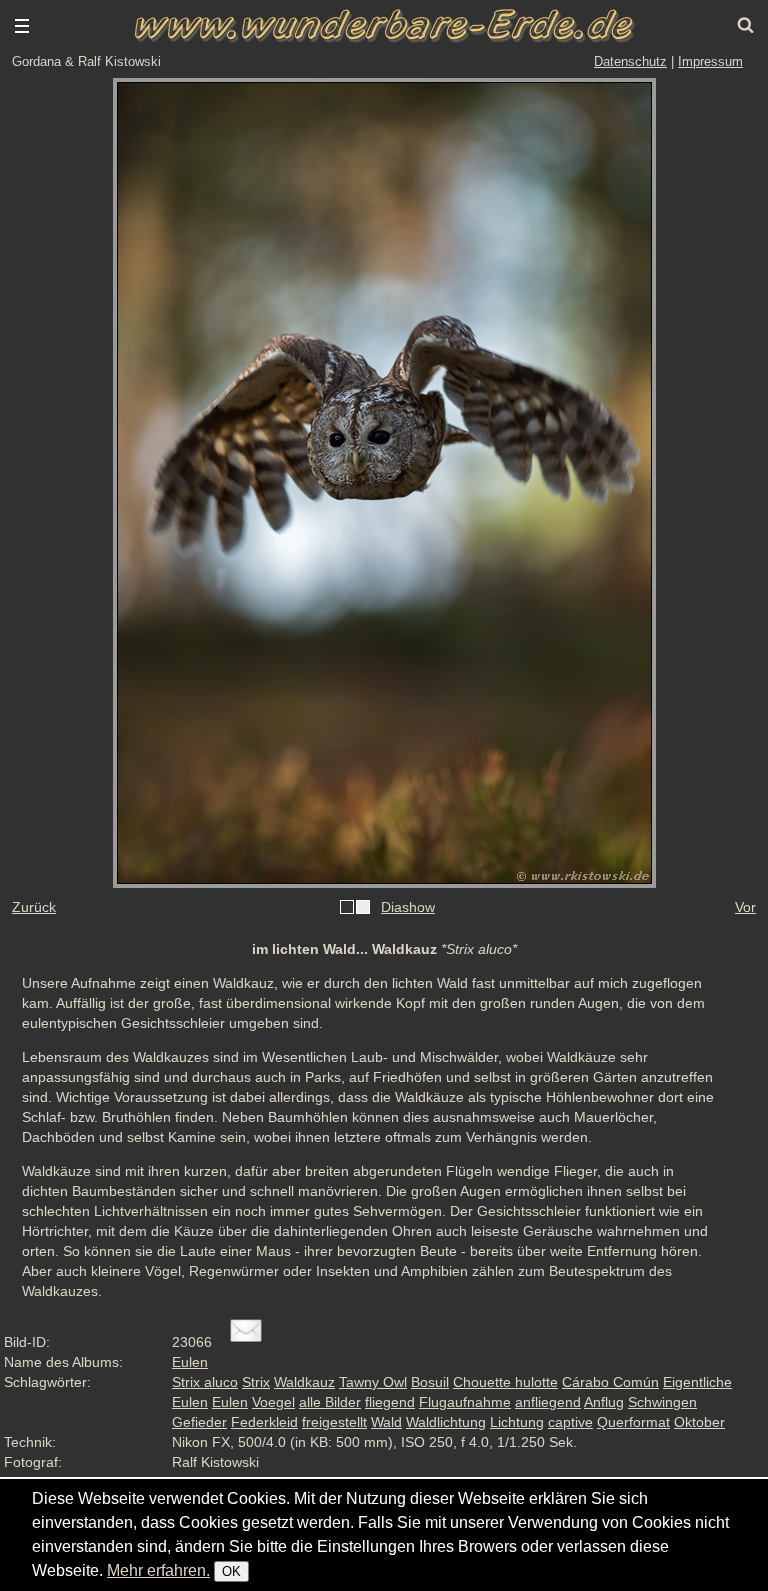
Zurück (34, 907)
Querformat (633, 1422)
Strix (256, 1382)
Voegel (273, 1402)
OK (231, 1571)
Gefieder (199, 1422)
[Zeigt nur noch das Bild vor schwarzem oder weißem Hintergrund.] (355, 908)
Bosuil (430, 1382)
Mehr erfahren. (158, 1570)
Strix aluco (205, 1382)
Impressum (710, 61)
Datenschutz (630, 61)
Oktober (699, 1422)
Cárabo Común (610, 1382)
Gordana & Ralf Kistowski (86, 61)
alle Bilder (330, 1402)
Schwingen (662, 1402)
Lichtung (517, 1422)
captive (570, 1422)
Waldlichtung (446, 1422)
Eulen (190, 1362)
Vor (745, 907)
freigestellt (334, 1422)
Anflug (604, 1402)
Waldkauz (304, 1382)
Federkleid (264, 1422)
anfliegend (548, 1402)
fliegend (390, 1402)
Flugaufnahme (465, 1402)
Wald (386, 1422)
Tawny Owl (373, 1382)
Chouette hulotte (505, 1382)
